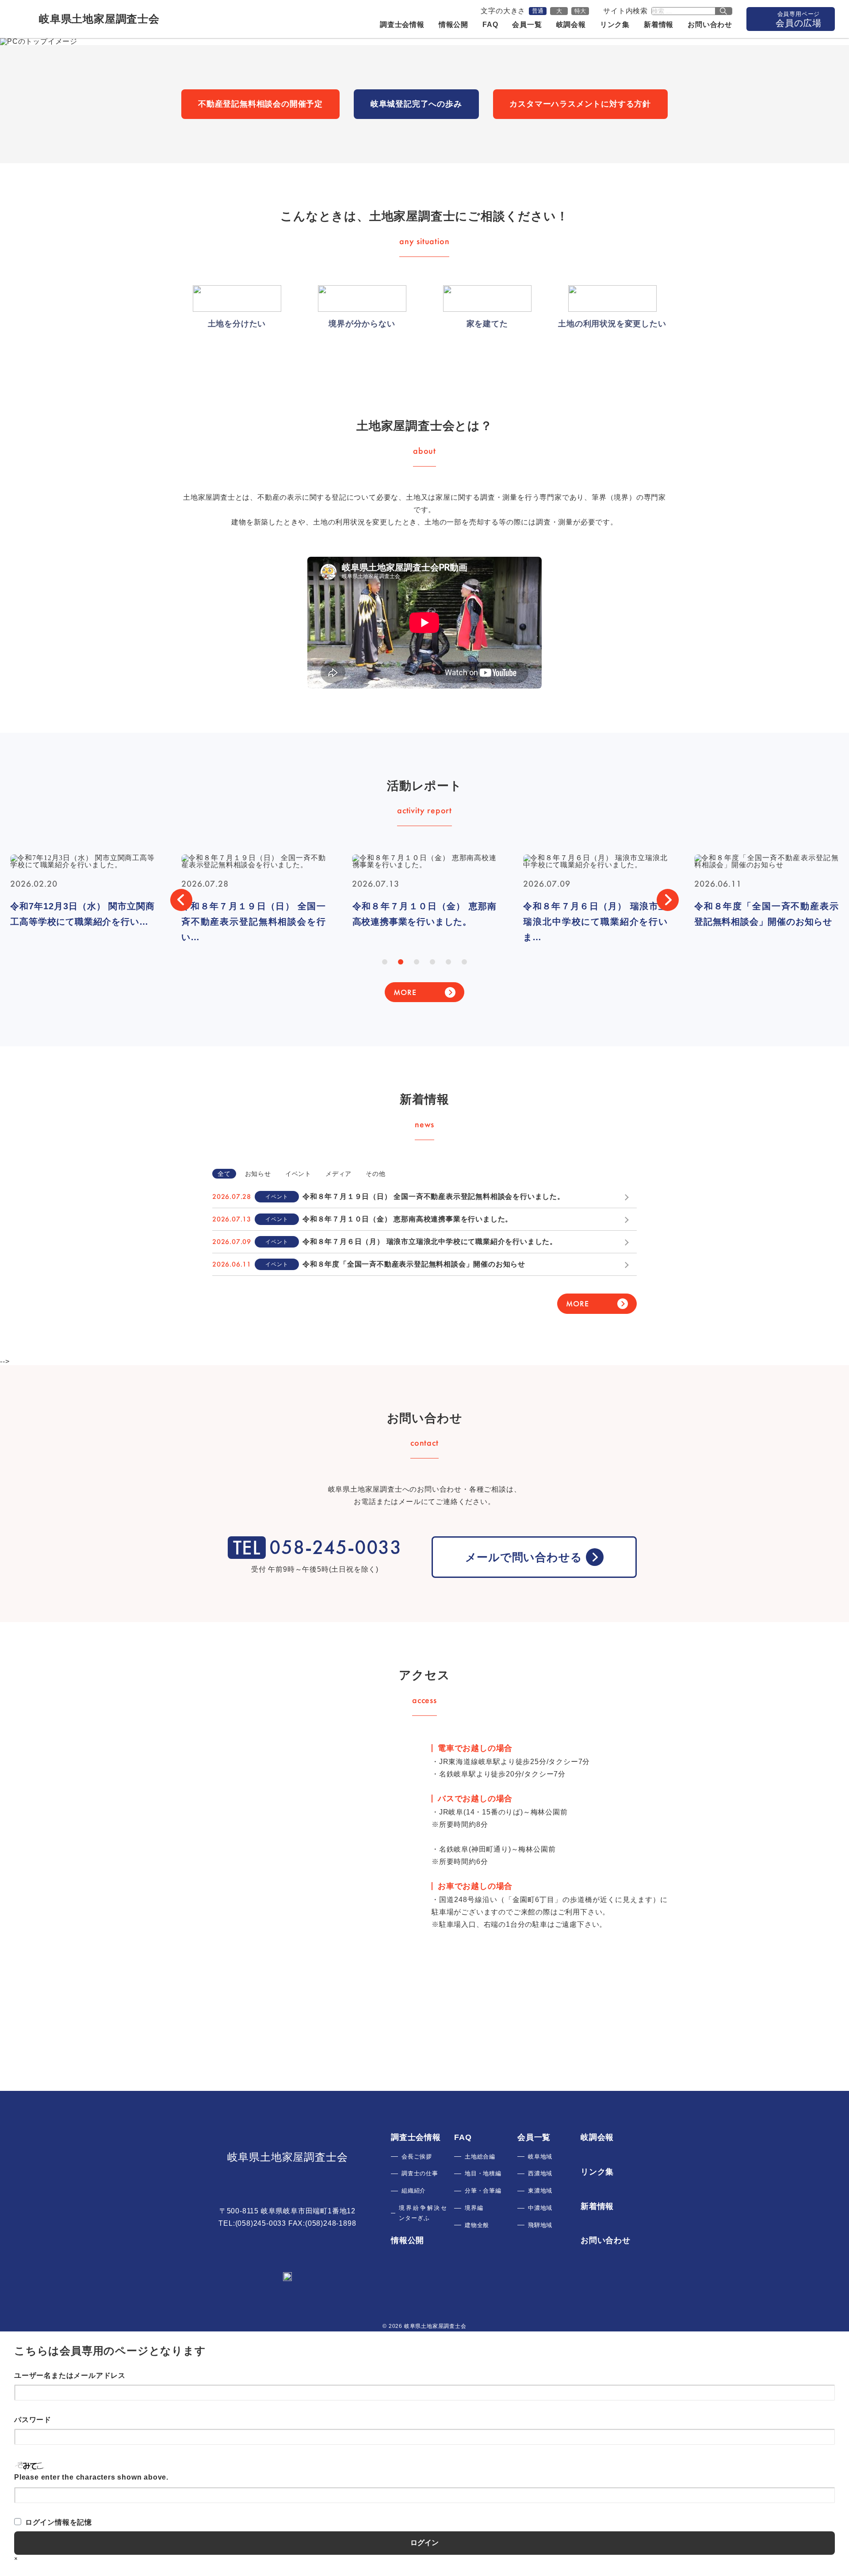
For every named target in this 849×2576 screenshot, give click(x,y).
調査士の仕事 (420, 2173)
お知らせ (258, 1174)
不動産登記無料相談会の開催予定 (260, 104)
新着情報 (659, 25)
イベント (298, 1174)
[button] (181, 900)
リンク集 (615, 25)
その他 (375, 1174)
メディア (338, 1174)
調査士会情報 (402, 25)
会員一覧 (527, 25)
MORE (405, 992)
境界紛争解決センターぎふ (423, 2213)
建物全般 (477, 2225)
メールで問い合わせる (524, 1557)
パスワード (33, 2420)
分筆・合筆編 (483, 2191)
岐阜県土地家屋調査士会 (288, 2157)
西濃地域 (540, 2173)
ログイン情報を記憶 (59, 2522)
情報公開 (453, 25)
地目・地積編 (483, 2173)
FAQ (490, 25)
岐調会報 (571, 25)
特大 (580, 11)
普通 (538, 11)
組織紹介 (414, 2191)
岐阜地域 (540, 2157)
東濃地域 (540, 2191)
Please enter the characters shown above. (91, 2477)
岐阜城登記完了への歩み (416, 104)
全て (224, 1174)
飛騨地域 (540, 2225)
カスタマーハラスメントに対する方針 (580, 104)
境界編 (474, 2208)
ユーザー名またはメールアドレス (70, 2375)
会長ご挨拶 (417, 2157)
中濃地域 (540, 2208)
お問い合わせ (710, 25)
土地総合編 (480, 2157)
